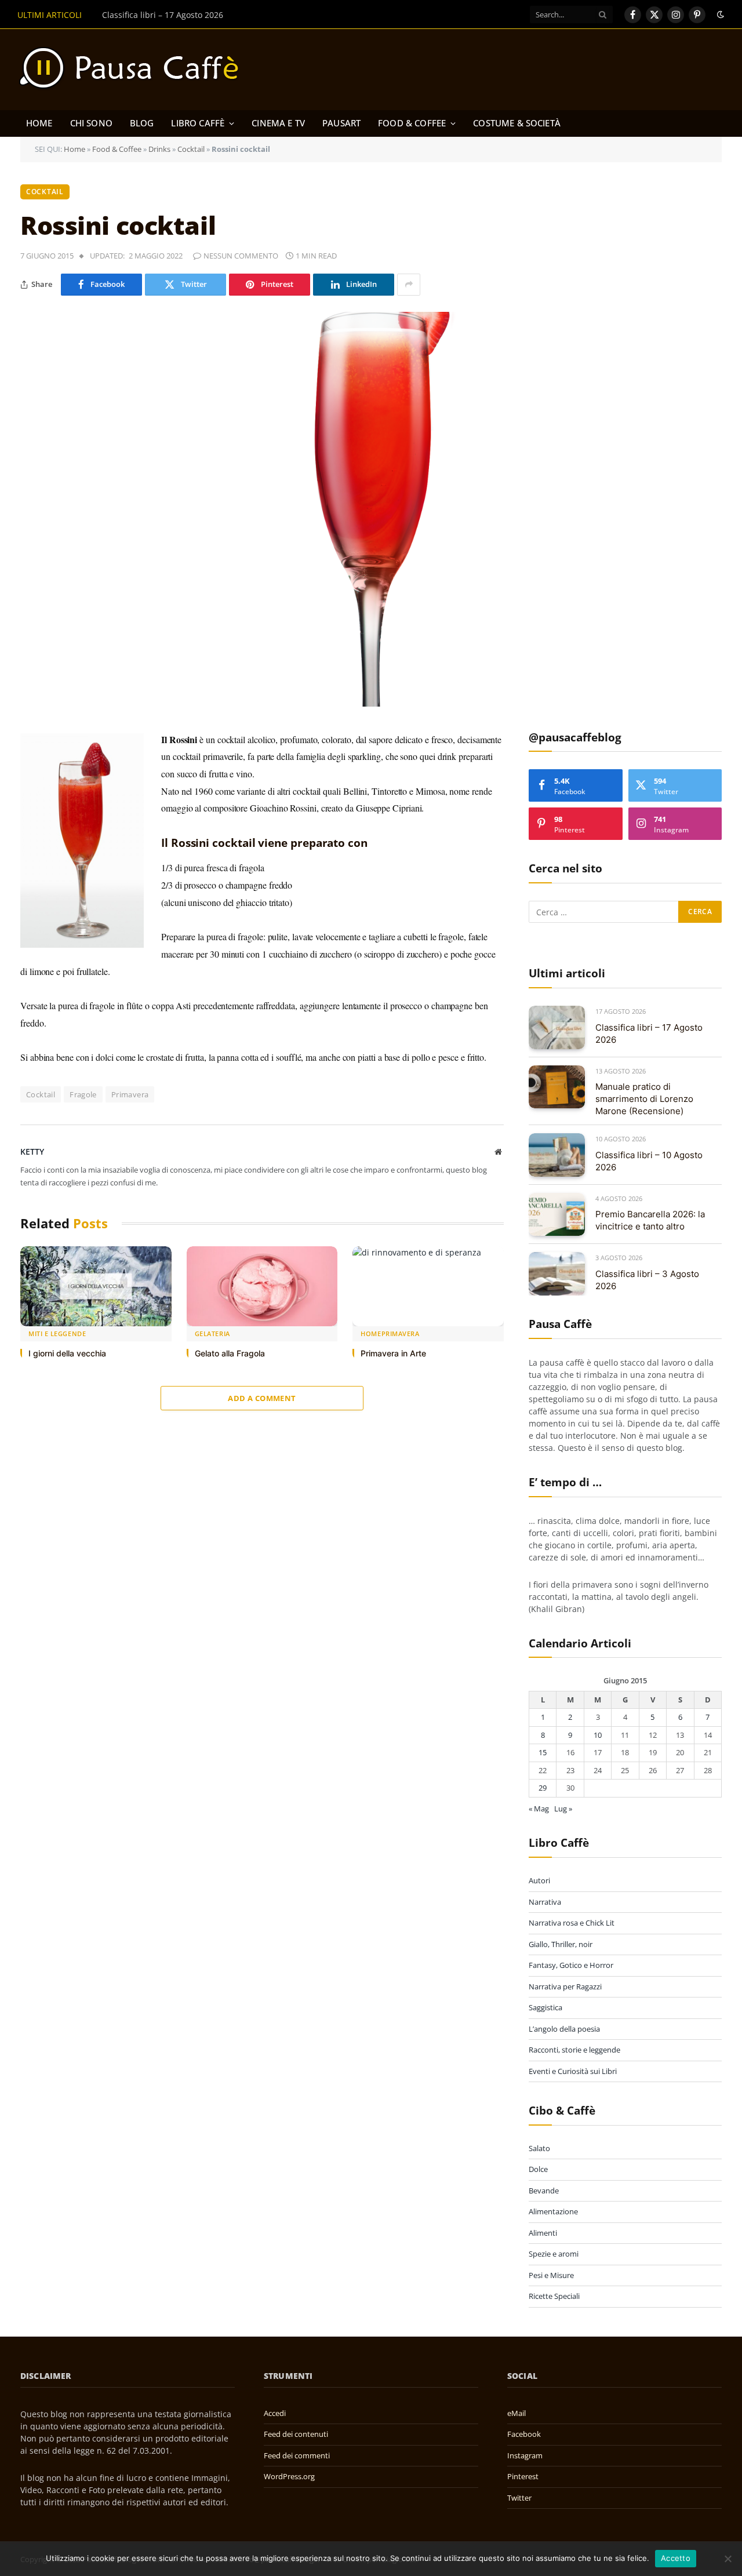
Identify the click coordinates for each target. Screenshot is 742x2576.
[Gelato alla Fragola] (262, 1287)
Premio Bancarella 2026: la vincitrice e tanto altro (650, 1220)
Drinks (159, 149)
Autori (539, 1880)
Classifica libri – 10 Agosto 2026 (649, 1161)
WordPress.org (289, 2476)
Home (39, 123)
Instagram (525, 2455)
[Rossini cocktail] (371, 509)
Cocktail (191, 149)
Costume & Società (517, 123)
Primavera (130, 1094)
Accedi (275, 2413)
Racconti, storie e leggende (574, 2050)
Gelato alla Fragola (230, 1353)
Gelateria (212, 1334)
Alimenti (543, 2233)
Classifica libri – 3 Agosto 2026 (647, 1280)
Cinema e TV (278, 123)
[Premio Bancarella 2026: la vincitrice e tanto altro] (557, 1215)
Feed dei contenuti (296, 2434)
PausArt (341, 123)
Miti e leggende (57, 1334)
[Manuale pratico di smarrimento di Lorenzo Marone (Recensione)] (557, 1087)
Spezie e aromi (554, 2254)
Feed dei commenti (297, 2455)
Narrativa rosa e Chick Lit (572, 1923)
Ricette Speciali (554, 2296)
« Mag (539, 1809)
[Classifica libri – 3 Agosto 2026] (557, 1274)
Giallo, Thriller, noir (561, 1944)
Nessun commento (241, 256)
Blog (142, 123)
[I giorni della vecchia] (96, 1287)
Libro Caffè (198, 123)
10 (598, 1735)
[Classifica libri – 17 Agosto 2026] (557, 1027)
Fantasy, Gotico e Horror (571, 1965)
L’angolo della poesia (564, 2029)
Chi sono (91, 123)
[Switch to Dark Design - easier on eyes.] (719, 14)
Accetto (676, 2558)
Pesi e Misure (551, 2275)
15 (543, 1752)
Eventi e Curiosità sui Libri (573, 2071)
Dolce (538, 2169)
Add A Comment (262, 1398)
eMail (517, 2413)
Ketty (32, 1151)
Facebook (524, 2434)
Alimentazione (553, 2211)
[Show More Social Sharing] (409, 285)
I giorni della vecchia (67, 1353)
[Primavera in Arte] (428, 1287)
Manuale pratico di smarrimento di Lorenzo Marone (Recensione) (229, 15)
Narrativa (545, 1902)
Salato (539, 2148)
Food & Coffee (412, 123)
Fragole (83, 1094)
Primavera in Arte (393, 1353)
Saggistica (545, 2007)
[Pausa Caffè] (134, 70)
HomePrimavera (390, 1334)
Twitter (519, 2498)
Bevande (544, 2191)
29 (543, 1788)
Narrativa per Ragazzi (565, 1986)
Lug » (563, 1809)
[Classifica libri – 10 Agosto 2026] (557, 1155)
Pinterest (523, 2476)
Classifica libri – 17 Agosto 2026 (649, 1034)
